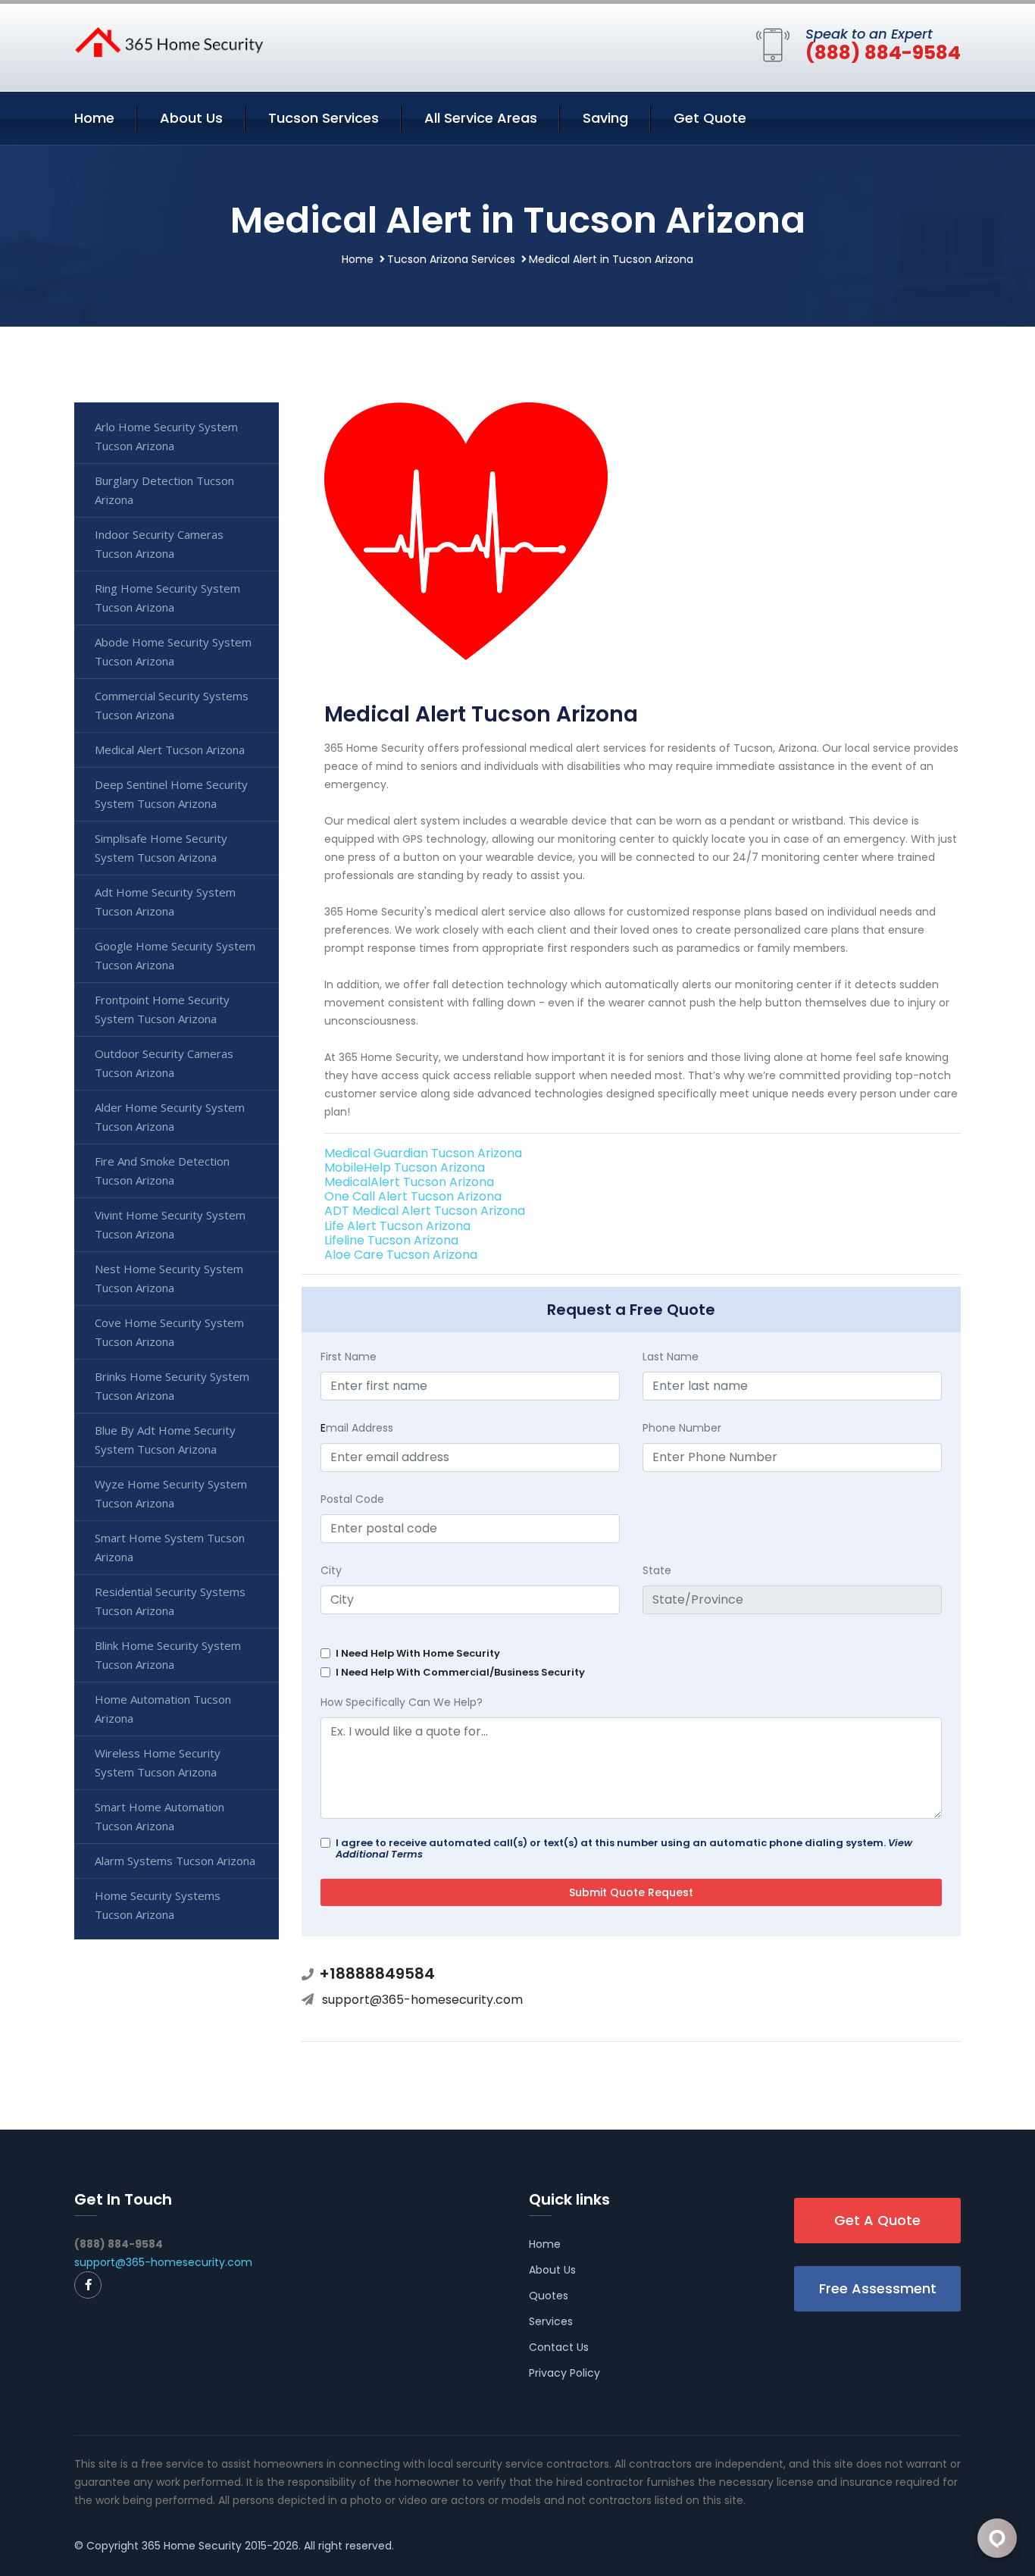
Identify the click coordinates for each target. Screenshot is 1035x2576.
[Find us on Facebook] (88, 2285)
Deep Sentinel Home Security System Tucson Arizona (171, 794)
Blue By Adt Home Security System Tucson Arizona (165, 1440)
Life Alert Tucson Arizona (397, 1226)
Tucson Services (324, 118)
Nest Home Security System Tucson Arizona (169, 1278)
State (657, 1570)
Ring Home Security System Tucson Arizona (167, 598)
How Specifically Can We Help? (402, 1702)
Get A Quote (877, 2220)
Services (551, 2321)
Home (94, 118)
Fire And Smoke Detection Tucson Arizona (162, 1171)
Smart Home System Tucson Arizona (170, 1547)
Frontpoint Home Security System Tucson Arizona (162, 1009)
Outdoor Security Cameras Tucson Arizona (164, 1063)
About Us (191, 118)
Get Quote (710, 118)
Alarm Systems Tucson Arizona (175, 1861)
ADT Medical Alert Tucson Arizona (425, 1211)
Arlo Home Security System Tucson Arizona (166, 436)
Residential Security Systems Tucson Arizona (170, 1601)
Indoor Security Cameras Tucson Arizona (159, 544)
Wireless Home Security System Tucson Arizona (158, 1762)
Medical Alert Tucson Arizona (170, 750)
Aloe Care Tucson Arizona (401, 1255)
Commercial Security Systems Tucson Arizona (172, 705)
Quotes (549, 2296)
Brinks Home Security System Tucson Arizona (172, 1386)
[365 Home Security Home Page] (169, 41)
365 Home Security (192, 2546)
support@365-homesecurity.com (422, 2000)
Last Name (671, 1357)
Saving (605, 118)
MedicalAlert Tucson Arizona (409, 1182)
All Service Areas (481, 118)
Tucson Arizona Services (451, 259)
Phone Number (682, 1428)
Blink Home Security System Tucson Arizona (168, 1655)
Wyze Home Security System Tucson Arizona (171, 1493)
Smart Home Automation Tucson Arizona (159, 1816)
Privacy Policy (564, 2373)
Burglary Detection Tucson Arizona (164, 490)
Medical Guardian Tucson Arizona (423, 1153)
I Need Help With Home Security (418, 1653)
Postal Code (352, 1499)
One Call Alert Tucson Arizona (413, 1196)
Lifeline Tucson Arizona (391, 1240)
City (331, 1570)
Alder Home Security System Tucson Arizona (170, 1117)
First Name (349, 1357)
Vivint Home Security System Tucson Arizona (170, 1224)
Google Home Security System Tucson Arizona (175, 955)
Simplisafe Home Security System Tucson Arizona (161, 848)
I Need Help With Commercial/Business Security (460, 1672)
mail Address (357, 1428)
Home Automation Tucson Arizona (163, 1709)
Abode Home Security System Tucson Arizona (173, 651)
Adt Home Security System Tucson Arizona (165, 901)
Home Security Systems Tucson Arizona (158, 1905)
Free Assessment (878, 2288)
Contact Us (559, 2347)
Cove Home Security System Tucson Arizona (169, 1332)
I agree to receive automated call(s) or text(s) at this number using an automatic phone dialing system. (624, 1848)
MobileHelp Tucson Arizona (405, 1167)
